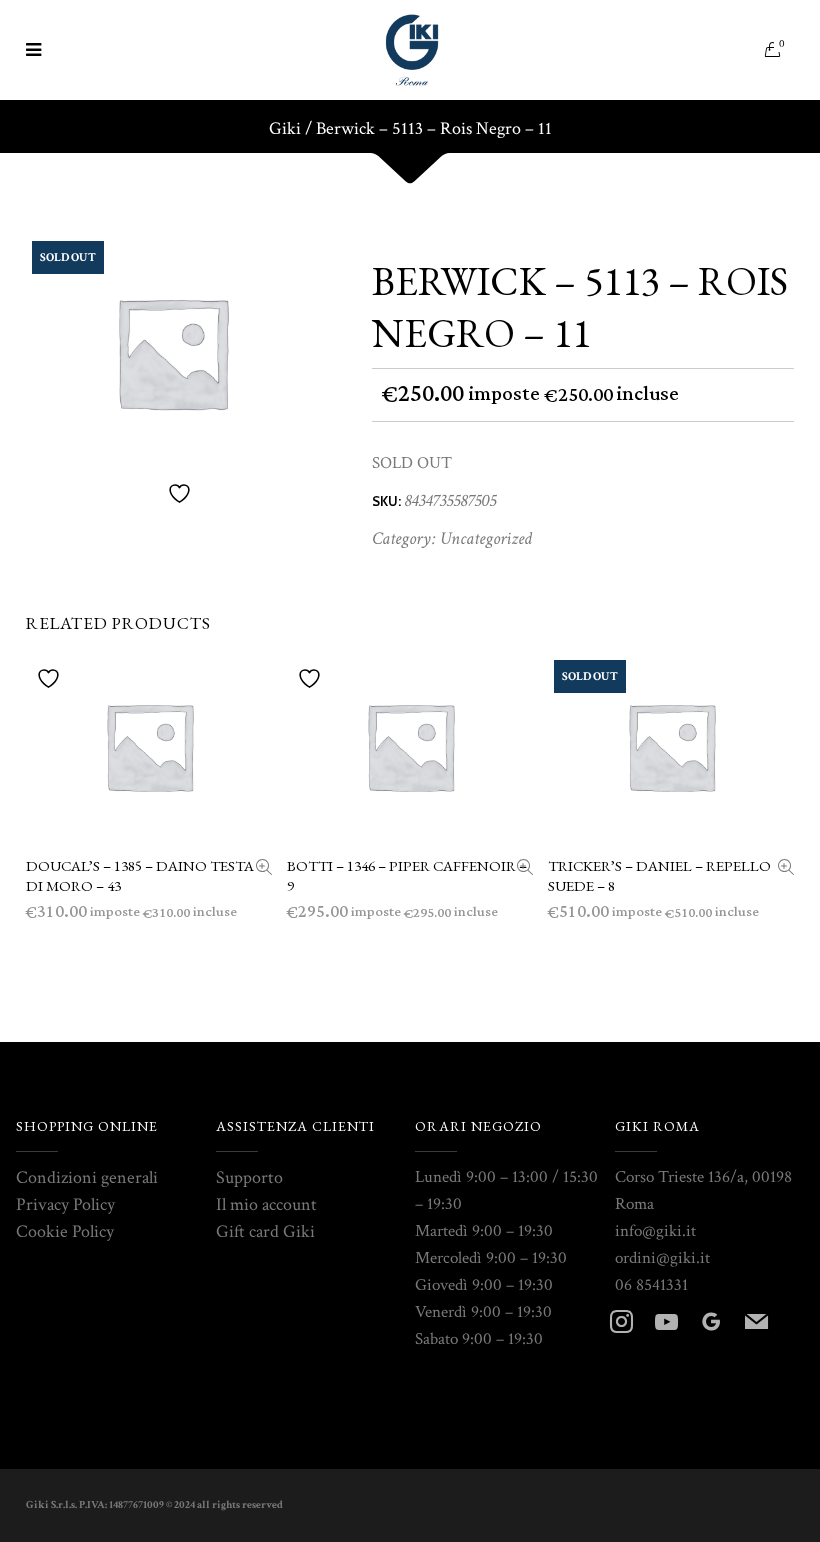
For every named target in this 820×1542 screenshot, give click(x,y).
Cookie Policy (65, 1231)
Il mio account (266, 1204)
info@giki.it (655, 1231)
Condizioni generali (87, 1177)
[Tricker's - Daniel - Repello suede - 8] (786, 869)
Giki (285, 129)
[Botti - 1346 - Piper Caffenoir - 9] (525, 869)
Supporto (249, 1177)
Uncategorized (486, 538)
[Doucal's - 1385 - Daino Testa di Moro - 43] (264, 869)
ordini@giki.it (662, 1258)
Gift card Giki (265, 1231)
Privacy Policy (65, 1204)
